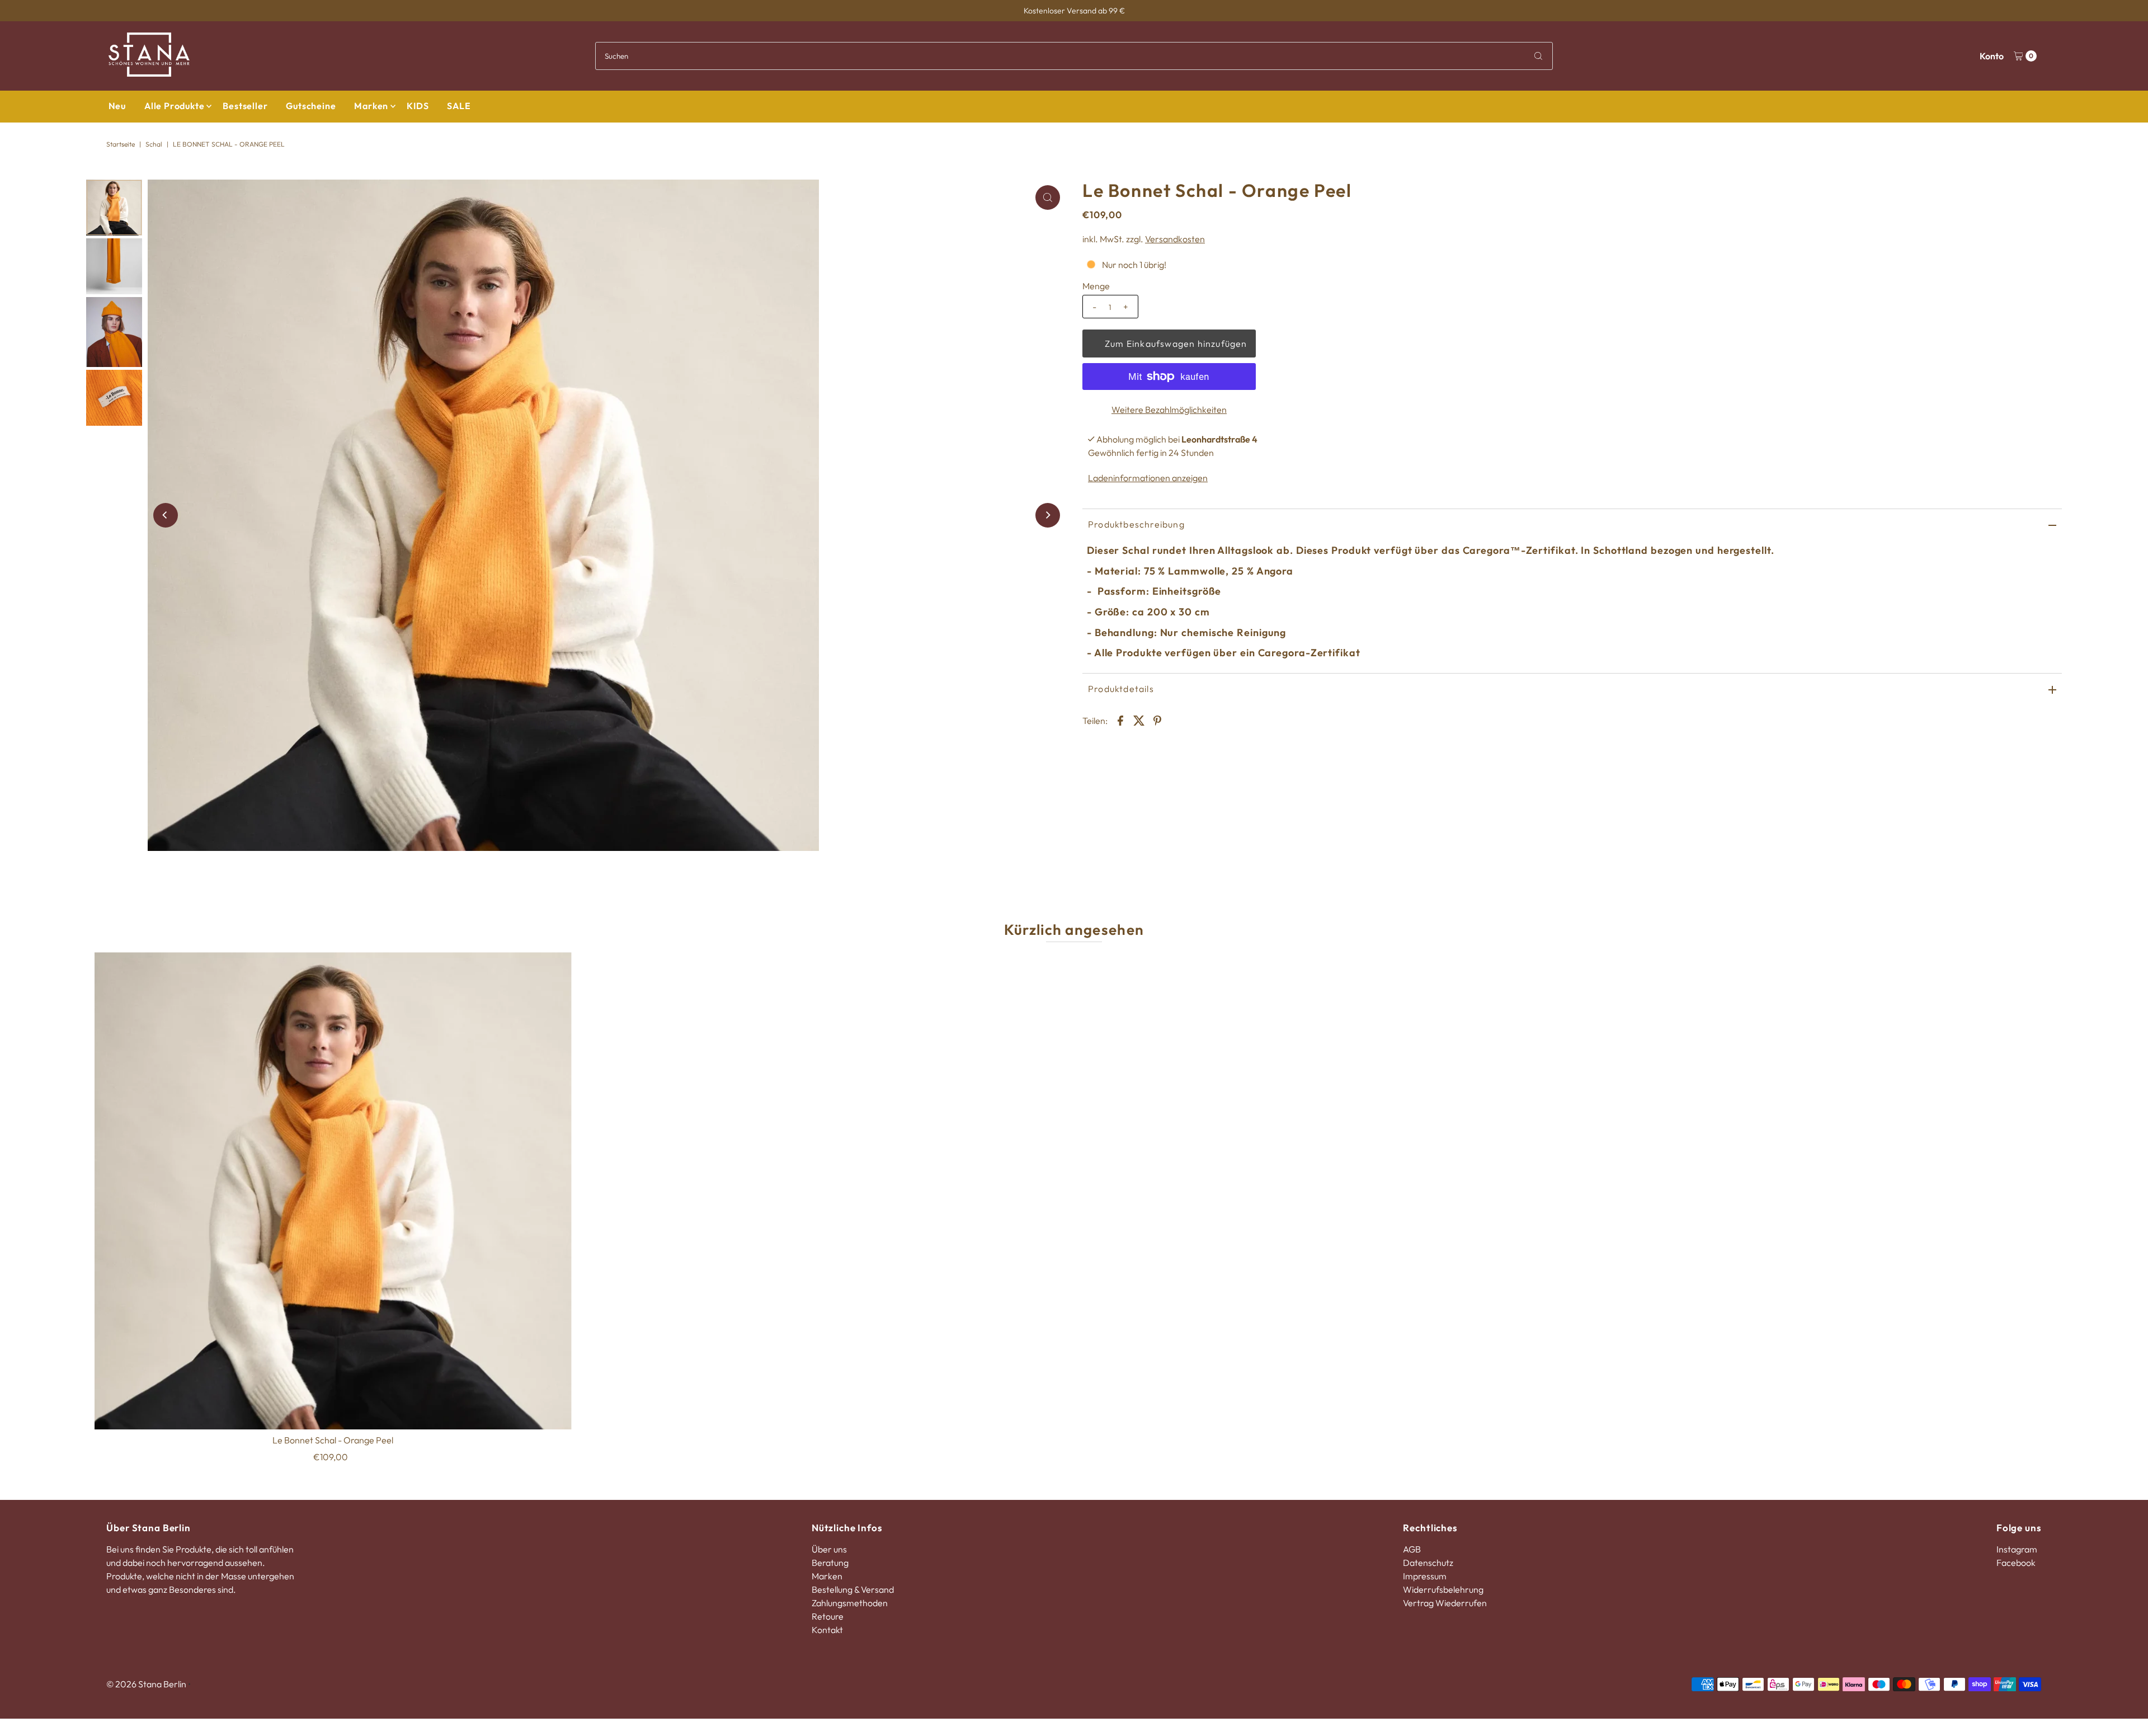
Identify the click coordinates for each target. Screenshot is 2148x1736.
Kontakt (827, 1630)
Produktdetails (1121, 689)
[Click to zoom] (1048, 197)
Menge (1096, 286)
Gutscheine (311, 106)
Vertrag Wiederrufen (1445, 1603)
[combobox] (1074, 56)
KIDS (418, 106)
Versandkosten (1175, 239)
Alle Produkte (174, 106)
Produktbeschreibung (1136, 524)
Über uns (829, 1549)
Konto (1992, 56)
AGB (1412, 1549)
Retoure (828, 1616)
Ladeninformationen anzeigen (1148, 478)
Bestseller (245, 106)
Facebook (2016, 1563)
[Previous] (166, 515)
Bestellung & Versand (853, 1589)
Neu (117, 106)
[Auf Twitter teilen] (1139, 719)
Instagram (2017, 1549)
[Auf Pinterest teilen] (1157, 719)
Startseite (121, 144)
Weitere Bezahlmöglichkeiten (1169, 410)
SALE (459, 106)
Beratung (830, 1563)
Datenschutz (1428, 1563)
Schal (154, 144)
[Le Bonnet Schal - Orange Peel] (333, 1191)
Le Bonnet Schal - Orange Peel (333, 1440)
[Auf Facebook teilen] (1120, 719)
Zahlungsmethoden (850, 1603)
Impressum (1425, 1576)
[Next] (1048, 515)
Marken (371, 106)
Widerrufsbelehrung (1443, 1589)
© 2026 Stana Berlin (146, 1684)
